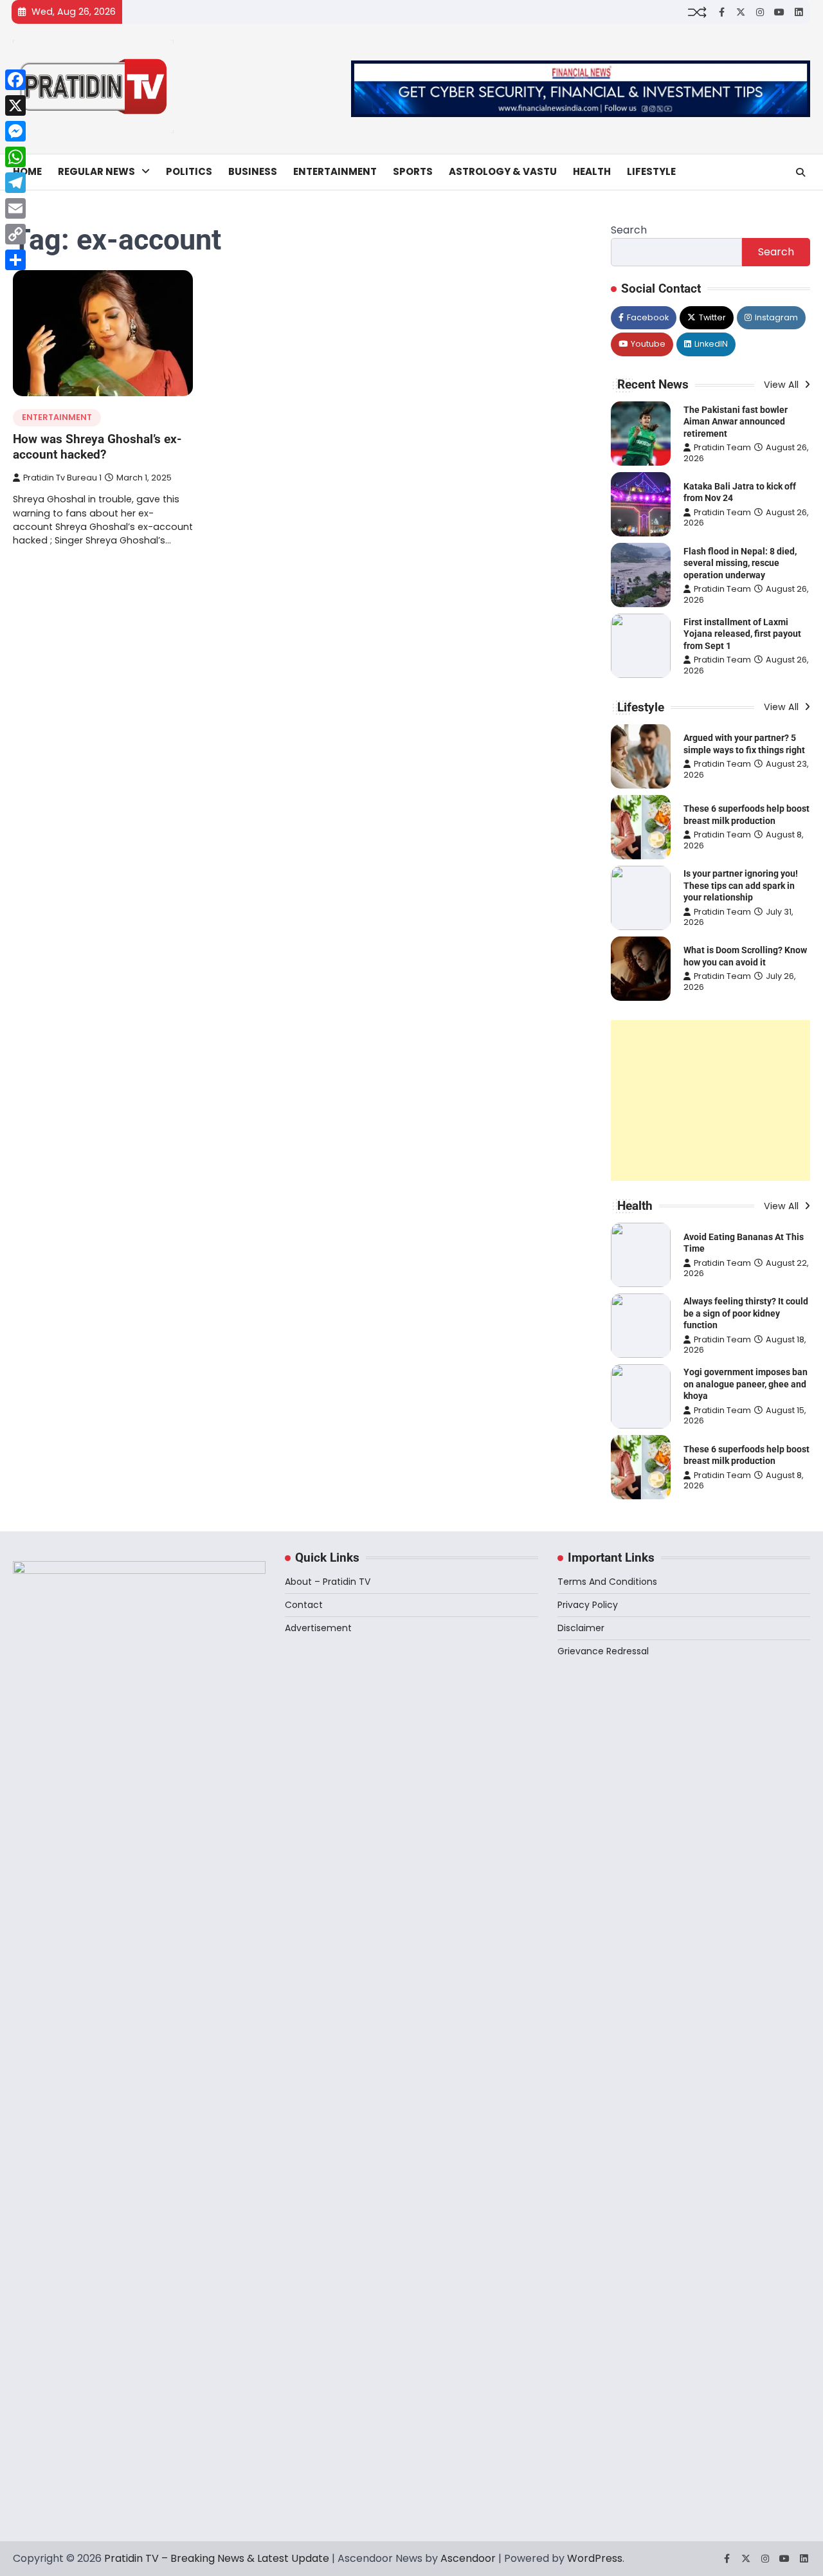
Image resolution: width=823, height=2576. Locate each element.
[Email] (15, 208)
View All (782, 385)
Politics (189, 171)
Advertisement (318, 1628)
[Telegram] (15, 183)
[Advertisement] (710, 1101)
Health (592, 171)
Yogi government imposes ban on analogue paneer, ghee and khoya (746, 1384)
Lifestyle (651, 171)
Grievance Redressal (603, 1651)
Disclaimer (581, 1628)
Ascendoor (468, 2558)
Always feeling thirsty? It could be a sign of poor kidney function (746, 1313)
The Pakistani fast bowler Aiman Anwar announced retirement (736, 422)
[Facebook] (15, 80)
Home (27, 171)
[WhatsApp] (15, 157)
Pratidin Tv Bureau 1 (62, 478)
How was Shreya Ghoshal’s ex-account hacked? (97, 447)
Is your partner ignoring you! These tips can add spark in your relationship (741, 885)
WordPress (595, 2558)
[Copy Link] (15, 234)
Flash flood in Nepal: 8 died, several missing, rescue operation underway (740, 563)
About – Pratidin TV (328, 1582)
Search (629, 230)
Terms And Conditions (607, 1582)
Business (253, 171)
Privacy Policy (588, 1605)
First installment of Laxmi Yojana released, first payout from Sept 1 (742, 634)
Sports (413, 171)
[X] (15, 105)
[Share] (15, 260)
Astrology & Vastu (503, 171)
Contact (304, 1605)
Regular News (96, 171)
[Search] (800, 172)
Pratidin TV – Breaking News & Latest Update (217, 2558)
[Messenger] (15, 131)
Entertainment (335, 171)
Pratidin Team (722, 447)
